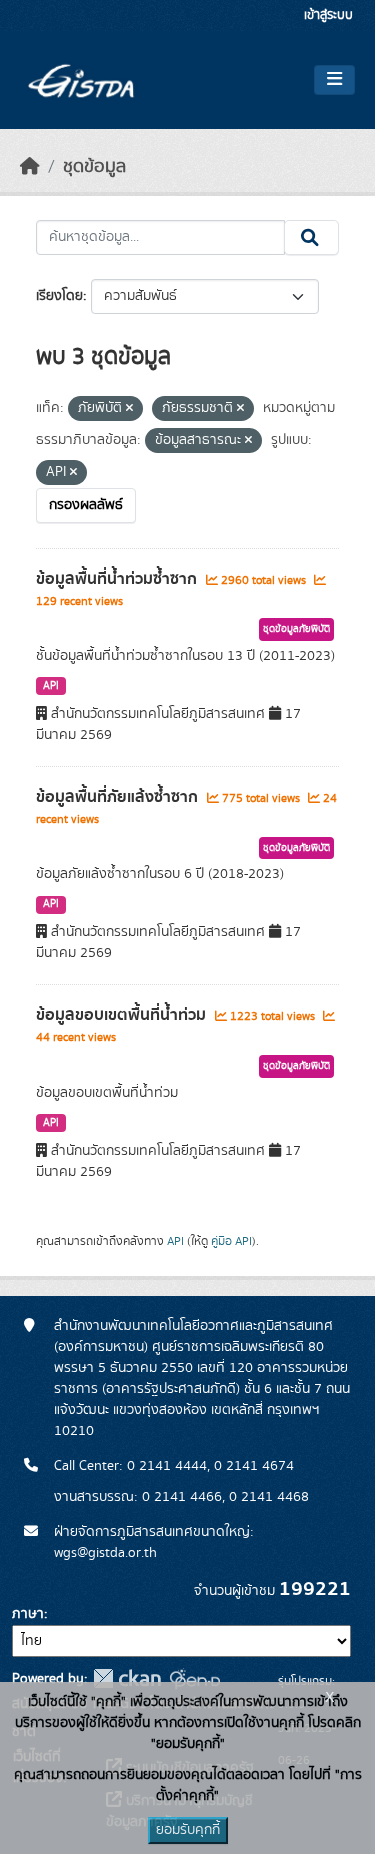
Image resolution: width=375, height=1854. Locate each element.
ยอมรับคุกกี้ (188, 1830)
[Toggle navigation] (334, 80)
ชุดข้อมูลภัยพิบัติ (296, 629)
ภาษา (28, 1614)
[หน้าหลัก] (30, 167)
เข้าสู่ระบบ (328, 15)
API (51, 686)
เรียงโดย (59, 296)
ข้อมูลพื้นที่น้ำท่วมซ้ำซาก (118, 579)
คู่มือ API (231, 1241)
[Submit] (311, 238)
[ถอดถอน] (129, 409)
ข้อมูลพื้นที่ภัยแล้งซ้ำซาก (119, 797)
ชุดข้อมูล (94, 167)
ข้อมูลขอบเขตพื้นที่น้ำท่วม (123, 1015)
